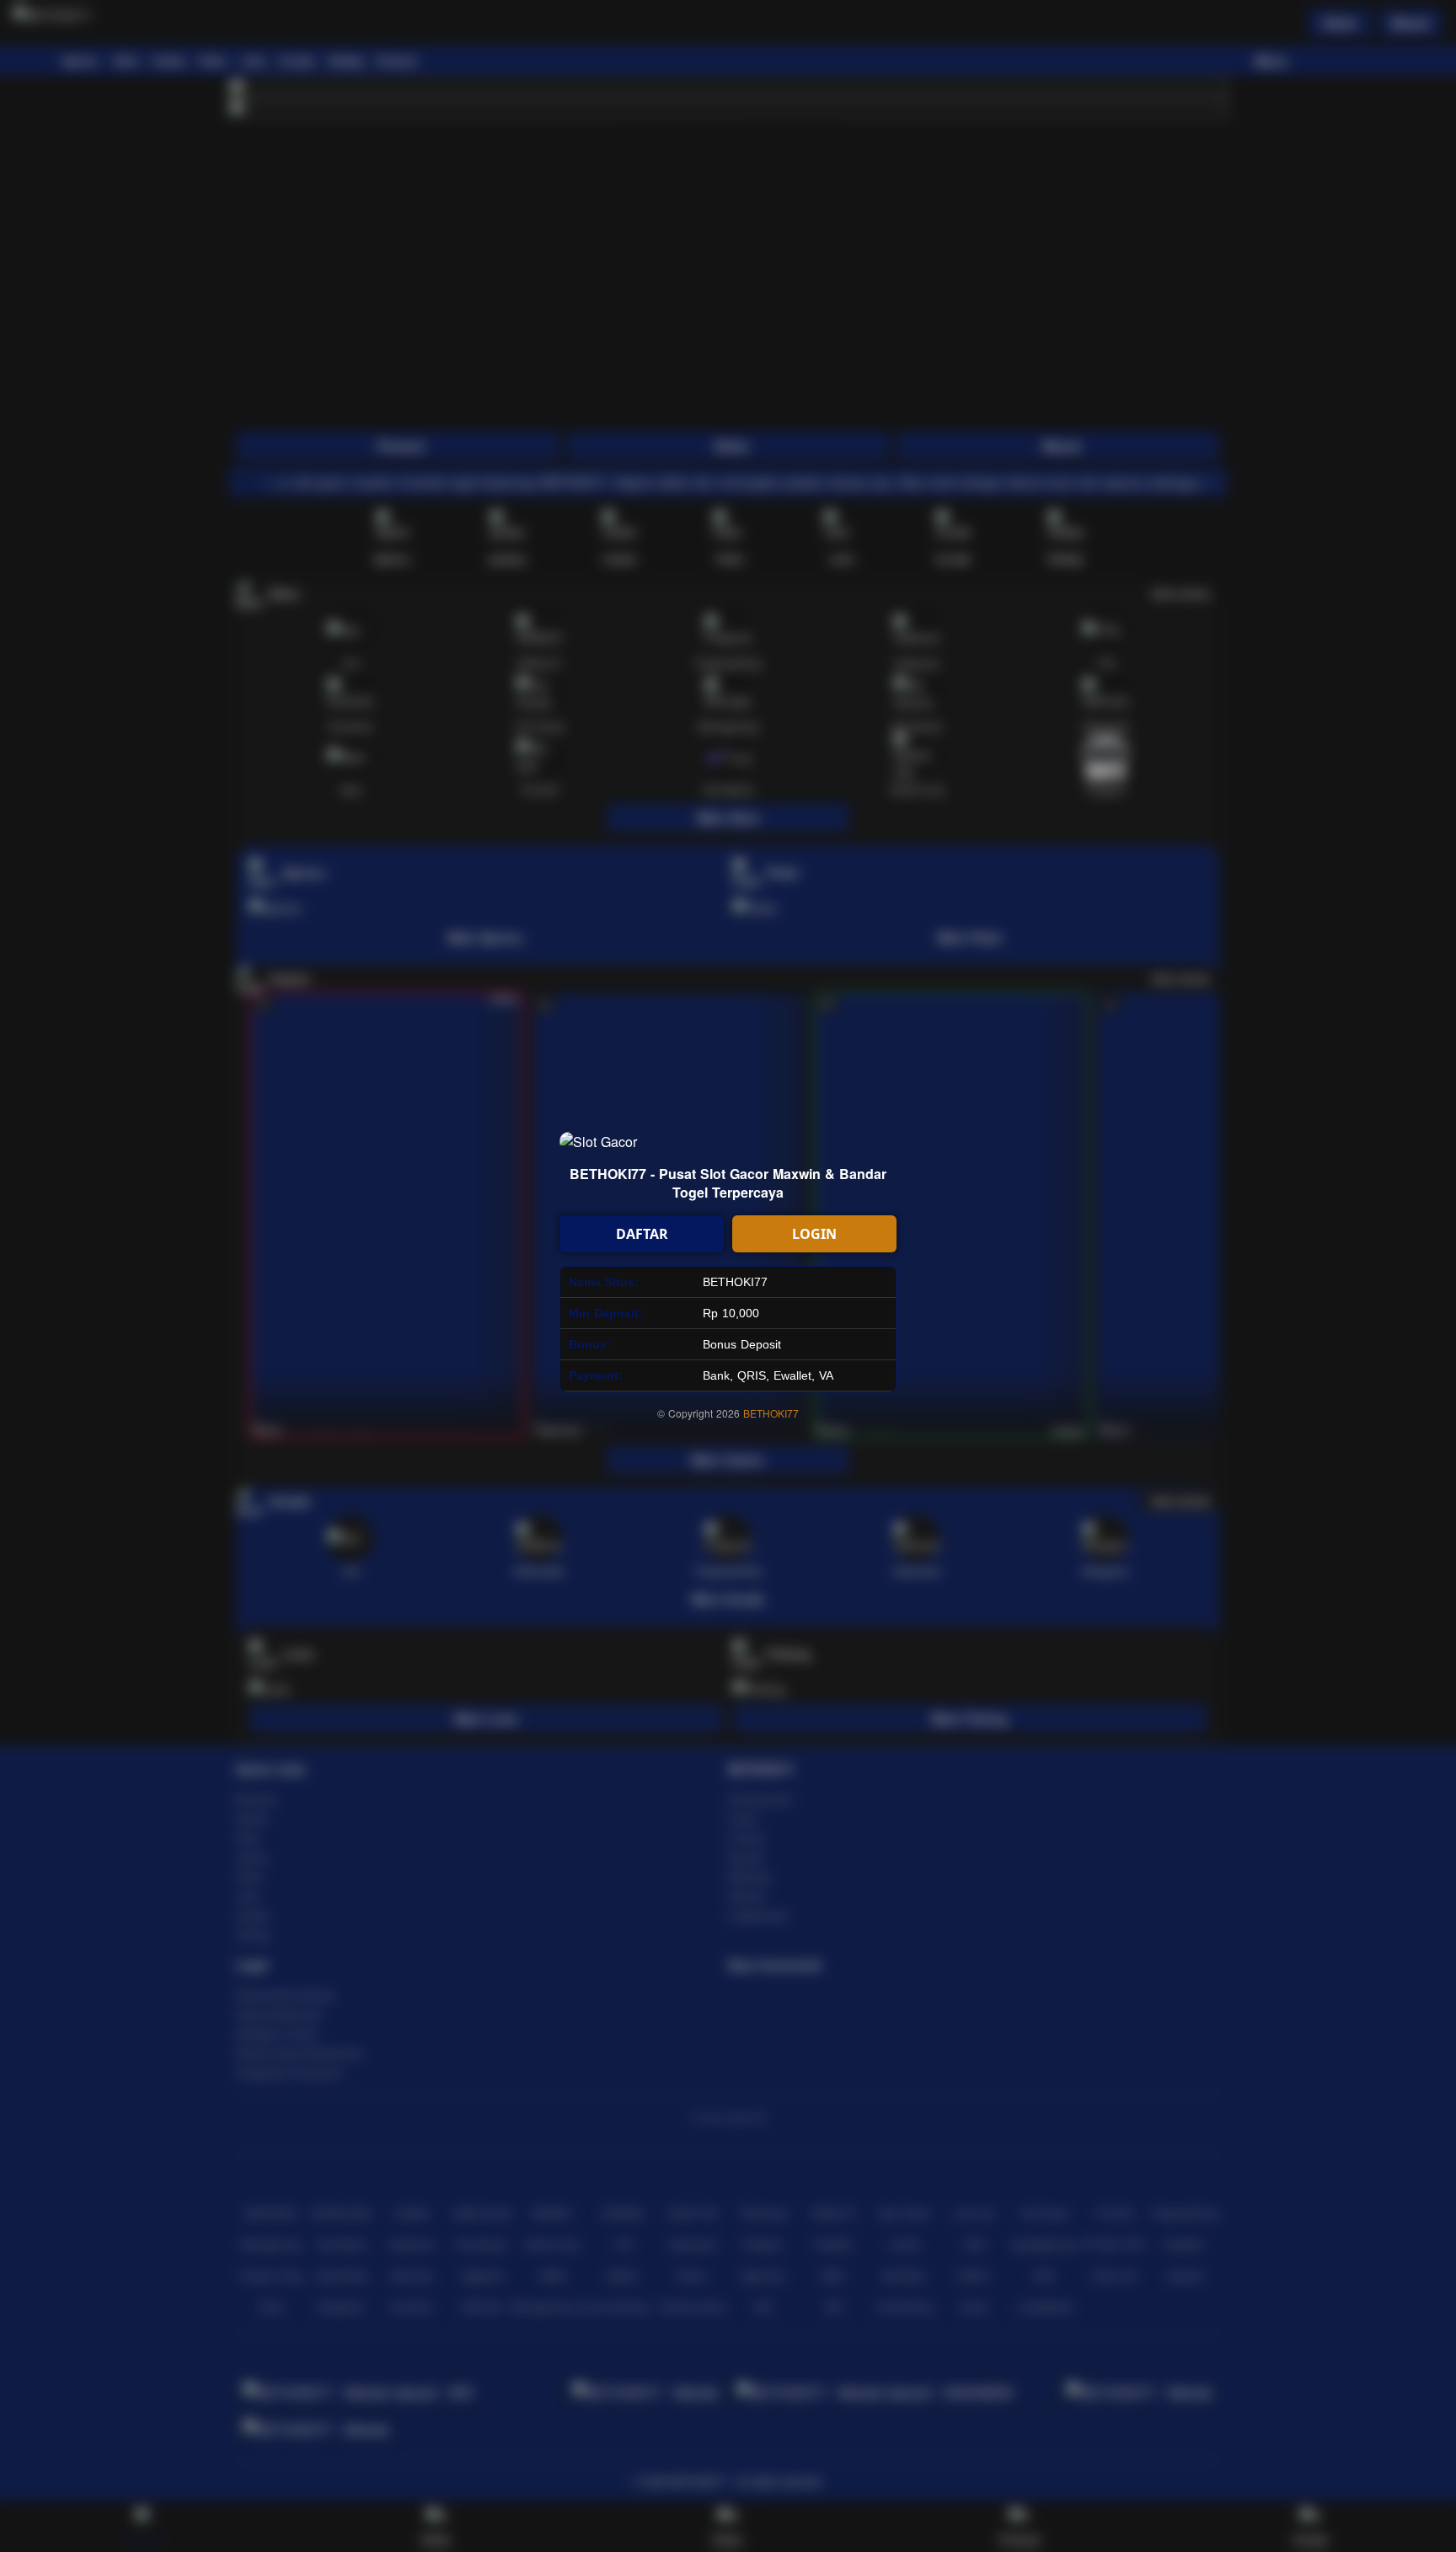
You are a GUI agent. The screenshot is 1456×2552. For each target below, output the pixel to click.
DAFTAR (642, 1234)
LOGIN (814, 1234)
